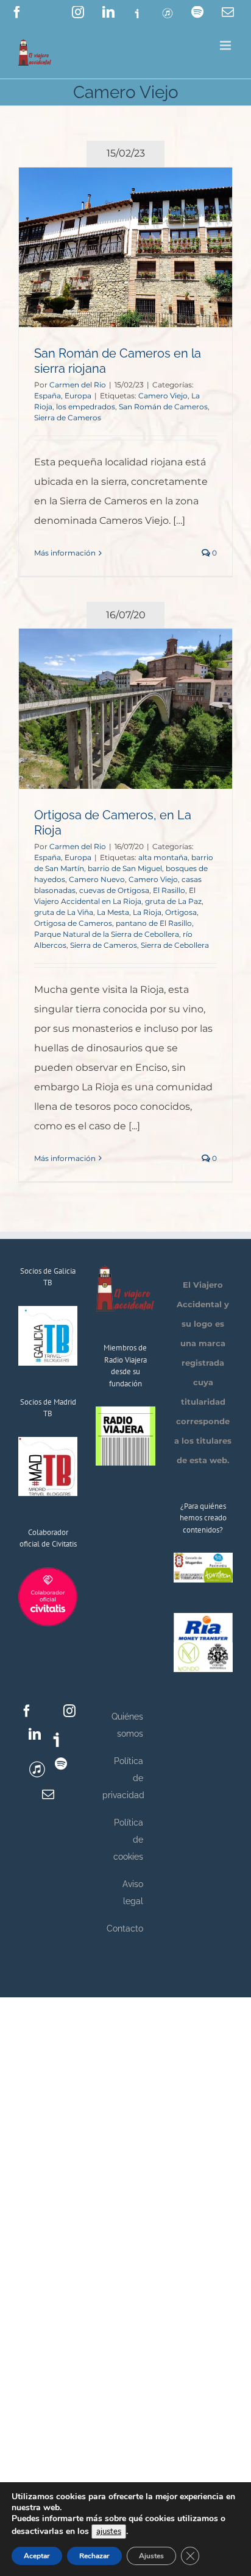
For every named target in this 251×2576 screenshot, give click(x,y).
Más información (65, 553)
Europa (78, 396)
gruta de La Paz (173, 901)
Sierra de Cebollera (175, 945)
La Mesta (113, 912)
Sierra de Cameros (68, 418)
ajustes (109, 2532)
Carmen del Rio (78, 385)
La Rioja (147, 912)
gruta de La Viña (64, 912)
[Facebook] (27, 1711)
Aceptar (37, 2556)
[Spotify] (61, 1764)
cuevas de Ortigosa (114, 890)
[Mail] (48, 1794)
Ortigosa (181, 912)
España (48, 396)
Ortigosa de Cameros (73, 923)
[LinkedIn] (35, 1734)
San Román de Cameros (163, 407)
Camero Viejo (163, 396)
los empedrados (86, 407)
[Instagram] (69, 1711)
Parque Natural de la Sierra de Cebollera (107, 934)
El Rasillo (169, 890)
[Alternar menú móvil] (226, 45)
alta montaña (163, 857)
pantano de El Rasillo (154, 923)
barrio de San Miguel (125, 868)
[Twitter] (48, 1711)
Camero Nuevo (97, 879)
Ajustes (151, 2556)
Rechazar (94, 2556)
